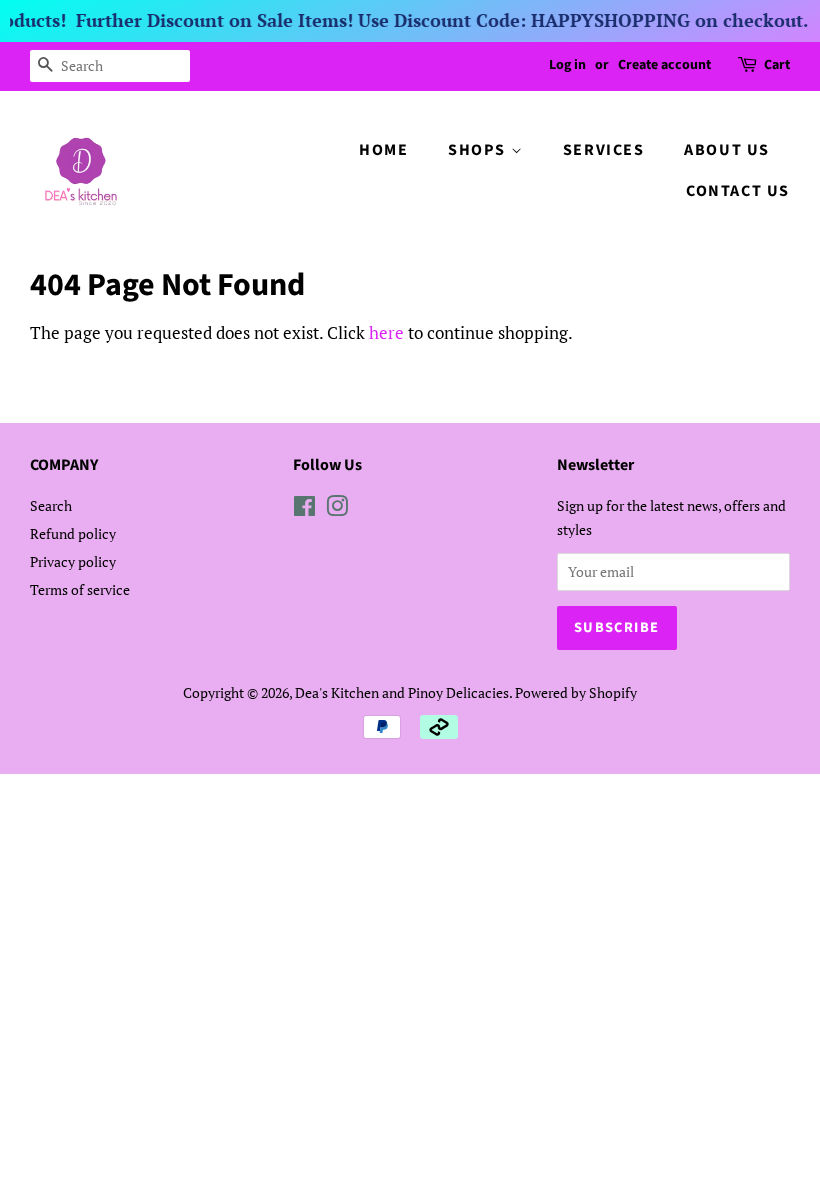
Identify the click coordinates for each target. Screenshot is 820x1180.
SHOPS (479, 150)
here (386, 332)
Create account (664, 65)
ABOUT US (727, 150)
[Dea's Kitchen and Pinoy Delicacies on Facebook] (304, 509)
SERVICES (604, 150)
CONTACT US (738, 191)
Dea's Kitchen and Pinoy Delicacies (402, 692)
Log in (567, 65)
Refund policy (73, 533)
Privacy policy (73, 561)
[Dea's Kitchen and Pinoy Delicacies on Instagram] (337, 509)
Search (51, 505)
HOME (383, 150)
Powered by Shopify (576, 692)
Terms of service (80, 589)
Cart (777, 65)
